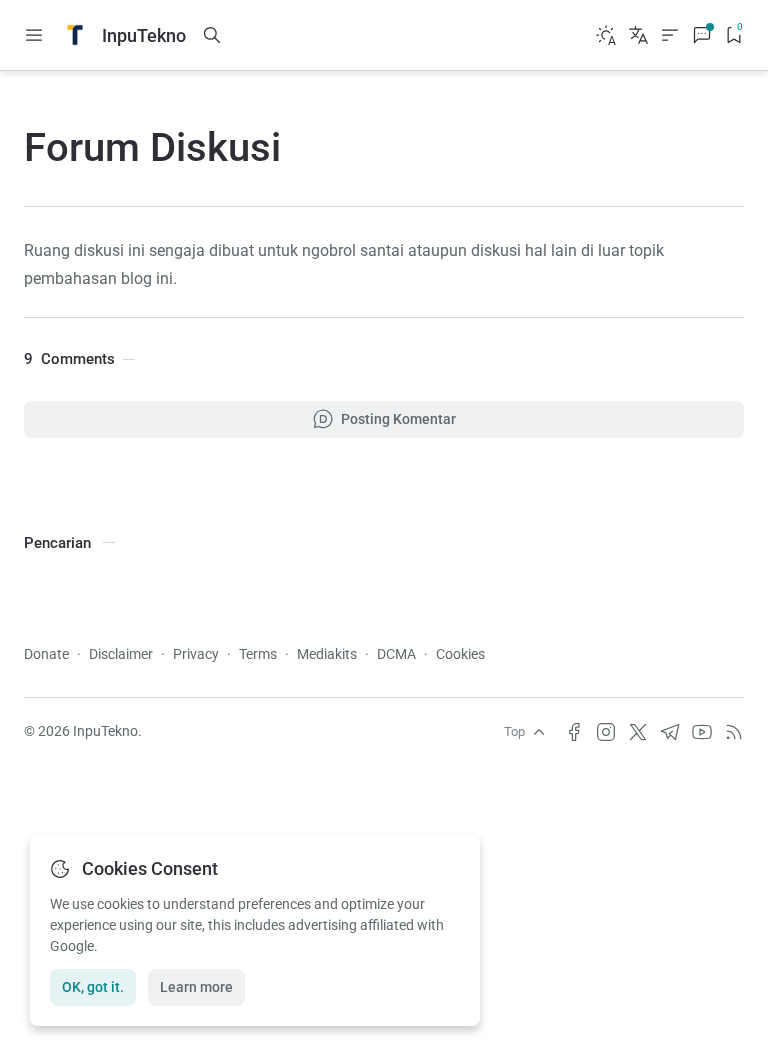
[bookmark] (734, 35)
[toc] (670, 35)
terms (258, 654)
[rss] (734, 732)
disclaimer (121, 654)
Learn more (196, 987)
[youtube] (702, 732)
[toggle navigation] (34, 35)
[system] (606, 35)
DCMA (396, 654)
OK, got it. (93, 987)
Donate (46, 654)
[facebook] (574, 732)
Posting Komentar (398, 419)
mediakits (327, 654)
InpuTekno (105, 731)
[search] (212, 35)
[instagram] (606, 732)
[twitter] (638, 732)
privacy (196, 654)
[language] (638, 35)
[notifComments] (702, 35)
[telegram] (670, 732)
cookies (460, 654)
